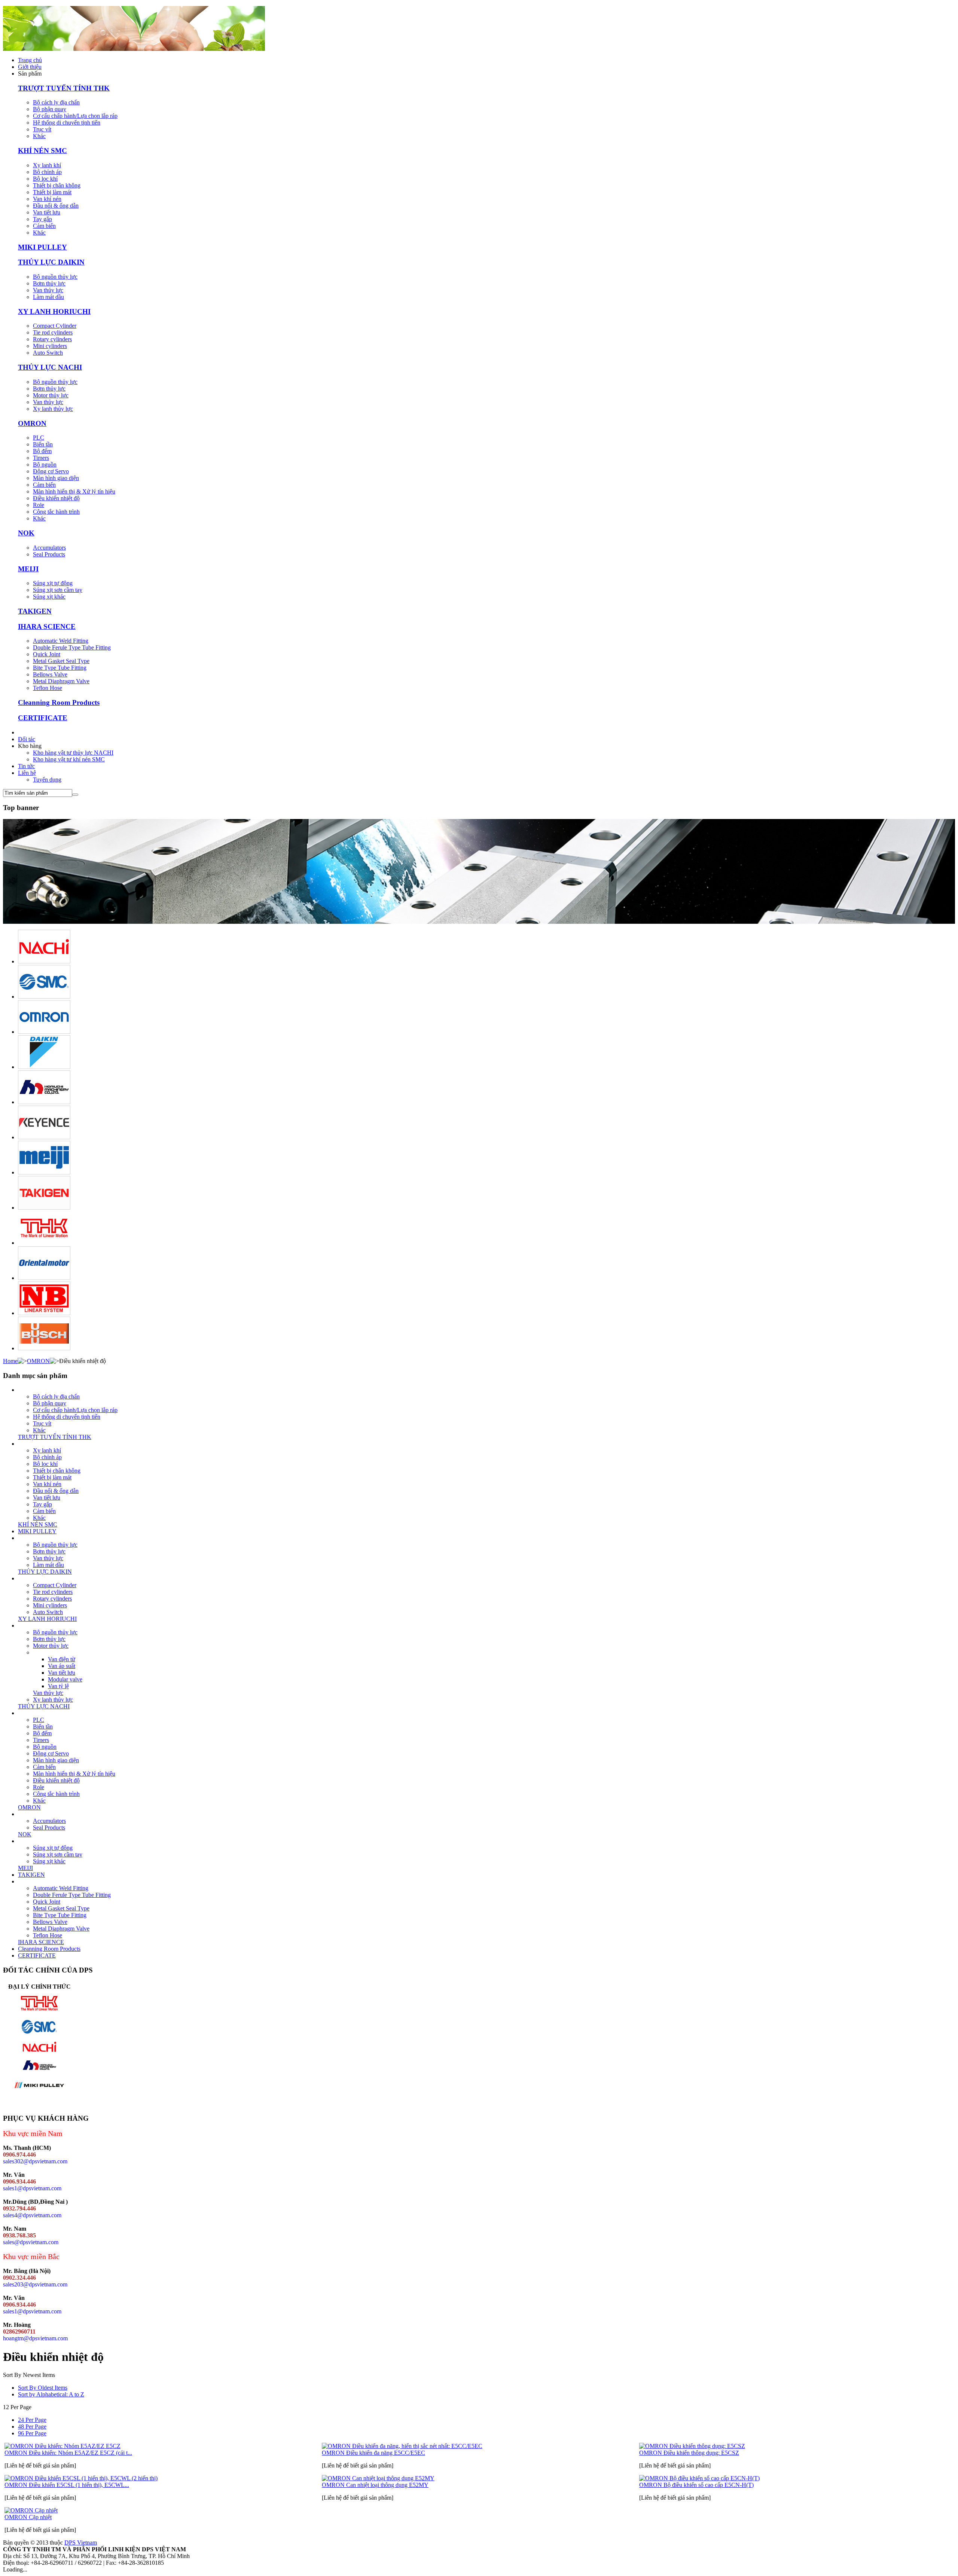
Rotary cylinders (52, 339)
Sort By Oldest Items (43, 2388)
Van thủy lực (48, 290)
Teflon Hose (48, 688)
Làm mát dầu (48, 297)
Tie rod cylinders (53, 332)
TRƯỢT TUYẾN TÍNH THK (64, 88)
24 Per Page (32, 2420)
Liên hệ (27, 773)
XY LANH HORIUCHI (54, 311)
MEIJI (28, 569)
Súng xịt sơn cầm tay (58, 590)
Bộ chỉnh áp (47, 172)
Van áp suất (62, 1666)
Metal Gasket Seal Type (61, 661)
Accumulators (49, 548)
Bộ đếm (42, 451)
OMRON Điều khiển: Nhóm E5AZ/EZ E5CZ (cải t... (68, 2453)
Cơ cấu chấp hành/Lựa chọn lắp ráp (75, 116)
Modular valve (65, 1679)
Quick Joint (47, 654)
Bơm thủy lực (49, 283)
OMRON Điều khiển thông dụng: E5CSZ (689, 2453)
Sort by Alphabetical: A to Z (51, 2394)
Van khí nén (47, 199)
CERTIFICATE (43, 718)
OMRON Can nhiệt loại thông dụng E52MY (375, 2485)
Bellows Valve (50, 674)
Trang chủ (30, 60)
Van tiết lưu (47, 212)
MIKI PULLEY (42, 247)
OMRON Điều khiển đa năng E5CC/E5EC (373, 2453)
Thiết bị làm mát (52, 192)
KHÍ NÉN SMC (42, 151)
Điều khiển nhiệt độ (56, 498)
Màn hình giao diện (56, 478)
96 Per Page (32, 2433)
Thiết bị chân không (57, 185)
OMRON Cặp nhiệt (28, 2517)
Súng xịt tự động (53, 583)
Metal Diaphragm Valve (61, 681)
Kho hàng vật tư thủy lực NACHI (73, 753)
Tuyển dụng (47, 780)
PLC (39, 438)
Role (39, 505)
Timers (41, 458)
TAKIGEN (35, 611)
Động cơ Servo (51, 471)
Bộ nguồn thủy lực (55, 277)
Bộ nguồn (45, 465)
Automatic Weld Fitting (61, 641)
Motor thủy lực (51, 395)
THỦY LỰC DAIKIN (51, 262)
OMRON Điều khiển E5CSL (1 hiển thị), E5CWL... (67, 2485)
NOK (26, 533)
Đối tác (27, 739)
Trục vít (42, 129)
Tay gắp (42, 219)
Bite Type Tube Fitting (60, 668)
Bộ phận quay (50, 109)
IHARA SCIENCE (47, 627)
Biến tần (43, 444)
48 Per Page (32, 2427)
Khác (39, 136)
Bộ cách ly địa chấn (56, 102)
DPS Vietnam (81, 2543)
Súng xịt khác (49, 597)
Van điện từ (62, 1659)
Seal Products (49, 554)
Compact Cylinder (55, 326)
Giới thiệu (30, 67)
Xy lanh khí (47, 165)
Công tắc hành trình (56, 512)
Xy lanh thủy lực (53, 409)
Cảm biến (44, 226)
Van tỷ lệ (58, 1686)
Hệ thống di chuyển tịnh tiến (67, 123)
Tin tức (26, 766)
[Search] (75, 795)
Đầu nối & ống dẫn (56, 206)
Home (10, 1361)
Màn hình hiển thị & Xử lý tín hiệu (74, 491)
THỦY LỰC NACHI (50, 367)
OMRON (32, 423)
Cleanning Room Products (59, 702)
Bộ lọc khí (45, 179)
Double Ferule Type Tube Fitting (72, 647)
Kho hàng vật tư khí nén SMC (69, 759)
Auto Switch (48, 353)
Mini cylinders (50, 346)
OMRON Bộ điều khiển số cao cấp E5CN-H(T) (696, 2485)
